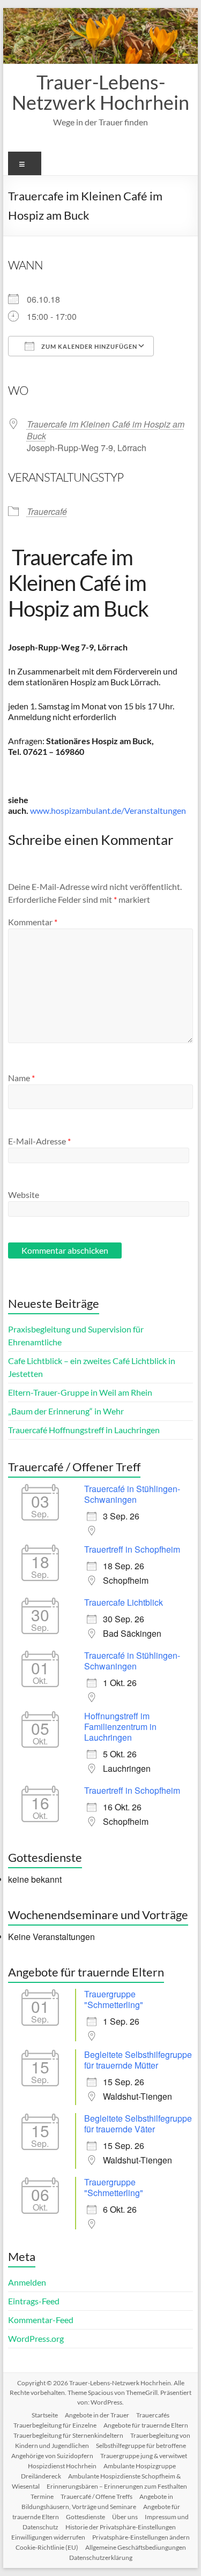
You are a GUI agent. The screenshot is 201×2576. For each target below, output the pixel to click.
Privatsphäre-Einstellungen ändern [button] (141, 2537)
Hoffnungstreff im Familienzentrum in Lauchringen (120, 1727)
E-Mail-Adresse (39, 1141)
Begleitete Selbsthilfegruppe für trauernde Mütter (138, 2060)
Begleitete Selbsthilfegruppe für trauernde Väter (138, 2124)
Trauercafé (47, 511)
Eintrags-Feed (34, 2301)
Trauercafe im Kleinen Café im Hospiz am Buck (106, 430)
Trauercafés (153, 2415)
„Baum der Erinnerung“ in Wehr (66, 1411)
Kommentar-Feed (41, 2320)
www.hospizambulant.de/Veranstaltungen (108, 810)
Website (24, 1195)
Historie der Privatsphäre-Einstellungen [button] (121, 2527)
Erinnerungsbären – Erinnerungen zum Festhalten (117, 2486)
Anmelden (27, 2282)
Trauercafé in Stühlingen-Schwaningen (132, 1494)
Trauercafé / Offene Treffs (96, 2496)
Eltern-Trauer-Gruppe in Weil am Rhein (80, 1392)
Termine (42, 2496)
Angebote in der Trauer (97, 2415)
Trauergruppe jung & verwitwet (144, 2456)
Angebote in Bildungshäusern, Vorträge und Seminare (98, 2502)
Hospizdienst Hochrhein (62, 2466)
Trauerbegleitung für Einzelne (55, 2425)
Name (21, 1078)
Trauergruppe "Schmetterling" (114, 1999)
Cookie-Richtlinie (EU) (47, 2547)
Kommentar (33, 922)
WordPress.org (36, 2338)
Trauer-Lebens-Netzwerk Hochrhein (100, 92)
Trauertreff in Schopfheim (132, 1549)
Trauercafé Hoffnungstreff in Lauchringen (84, 1430)
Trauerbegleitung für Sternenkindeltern (68, 2435)
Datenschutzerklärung (101, 2558)
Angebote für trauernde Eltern (146, 2425)
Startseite (45, 2415)
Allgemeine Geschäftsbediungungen (136, 2547)
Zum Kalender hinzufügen (88, 346)
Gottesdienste (85, 2517)
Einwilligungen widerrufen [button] (48, 2537)
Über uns (125, 2517)
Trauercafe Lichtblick (124, 1602)
